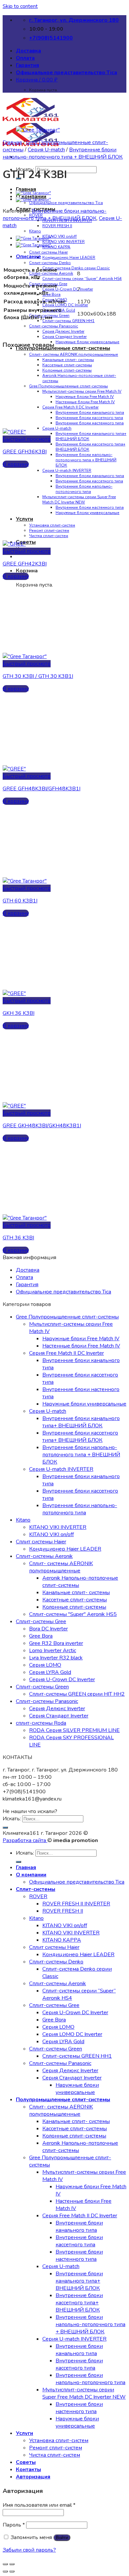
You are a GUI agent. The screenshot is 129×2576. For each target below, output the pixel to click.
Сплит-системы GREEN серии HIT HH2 (77, 1694)
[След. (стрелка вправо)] (12, 2571)
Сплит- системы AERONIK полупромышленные (74, 354)
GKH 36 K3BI (19, 1013)
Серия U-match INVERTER (67, 470)
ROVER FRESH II (57, 226)
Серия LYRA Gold (50, 1672)
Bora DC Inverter (48, 1629)
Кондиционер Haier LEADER (69, 258)
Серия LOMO (45, 1665)
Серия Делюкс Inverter (63, 331)
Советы (26, 542)
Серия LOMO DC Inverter (72, 2034)
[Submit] (5, 1828)
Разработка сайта (25, 1840)
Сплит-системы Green (42, 1687)
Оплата (25, 58)
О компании (31, 1875)
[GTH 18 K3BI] (33, 199)
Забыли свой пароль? (29, 2550)
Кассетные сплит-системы (67, 365)
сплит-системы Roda (41, 1723)
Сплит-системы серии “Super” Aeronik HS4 (82, 279)
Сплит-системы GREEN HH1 (68, 321)
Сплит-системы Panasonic (54, 326)
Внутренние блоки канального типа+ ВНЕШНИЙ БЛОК (81, 1422)
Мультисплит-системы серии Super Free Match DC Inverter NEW (79, 500)
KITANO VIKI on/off (60, 236)
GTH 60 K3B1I (20, 901)
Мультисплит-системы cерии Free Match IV (82, 391)
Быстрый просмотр (27, 439)
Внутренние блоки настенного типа (90, 423)
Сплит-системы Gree (41, 1621)
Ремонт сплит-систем (49, 530)
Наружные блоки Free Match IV (85, 397)
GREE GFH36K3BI (25, 452)
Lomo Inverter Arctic (53, 1651)
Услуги (24, 519)
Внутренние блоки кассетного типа (89, 418)
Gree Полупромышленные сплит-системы (68, 386)
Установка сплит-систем (52, 525)
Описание (28, 257)
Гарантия (27, 65)
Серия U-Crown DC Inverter (68, 289)
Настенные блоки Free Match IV (85, 402)
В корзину (16, 464)
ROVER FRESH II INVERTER (76, 1904)
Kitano (35, 231)
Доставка (28, 51)
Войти (62, 2538)
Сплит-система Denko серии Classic (76, 268)
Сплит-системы (36, 1889)
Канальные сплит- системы (68, 360)
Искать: (12, 1819)
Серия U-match (57, 428)
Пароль (14, 2525)
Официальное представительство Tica (66, 73)
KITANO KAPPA (56, 247)
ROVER (38, 1896)
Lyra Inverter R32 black (56, 1658)
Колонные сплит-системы (67, 370)
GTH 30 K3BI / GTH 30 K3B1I (38, 676)
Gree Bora (51, 294)
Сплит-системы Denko (50, 263)
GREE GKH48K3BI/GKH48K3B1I (42, 1126)
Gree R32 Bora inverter (56, 1643)
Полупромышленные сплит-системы (63, 348)
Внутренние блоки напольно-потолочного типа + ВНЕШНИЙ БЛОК (86, 460)
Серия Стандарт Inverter (64, 337)
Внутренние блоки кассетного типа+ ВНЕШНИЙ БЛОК (80, 1437)
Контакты (28, 2470)
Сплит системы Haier (48, 252)
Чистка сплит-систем (49, 536)
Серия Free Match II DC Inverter (70, 407)
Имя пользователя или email (39, 2505)
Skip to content (20, 6)
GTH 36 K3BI (18, 1238)
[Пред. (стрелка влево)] (5, 2571)
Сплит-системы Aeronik (44, 1556)
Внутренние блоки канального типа (90, 412)
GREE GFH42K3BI (25, 564)
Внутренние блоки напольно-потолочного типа (84, 489)
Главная (26, 189)
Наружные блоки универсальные (87, 342)
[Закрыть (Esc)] (5, 2564)
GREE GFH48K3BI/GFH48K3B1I (42, 789)
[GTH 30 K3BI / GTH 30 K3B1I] (33, 193)
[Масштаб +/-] (12, 2564)
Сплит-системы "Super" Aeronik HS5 (73, 1614)
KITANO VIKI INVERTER (64, 242)
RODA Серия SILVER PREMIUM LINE (74, 1730)
